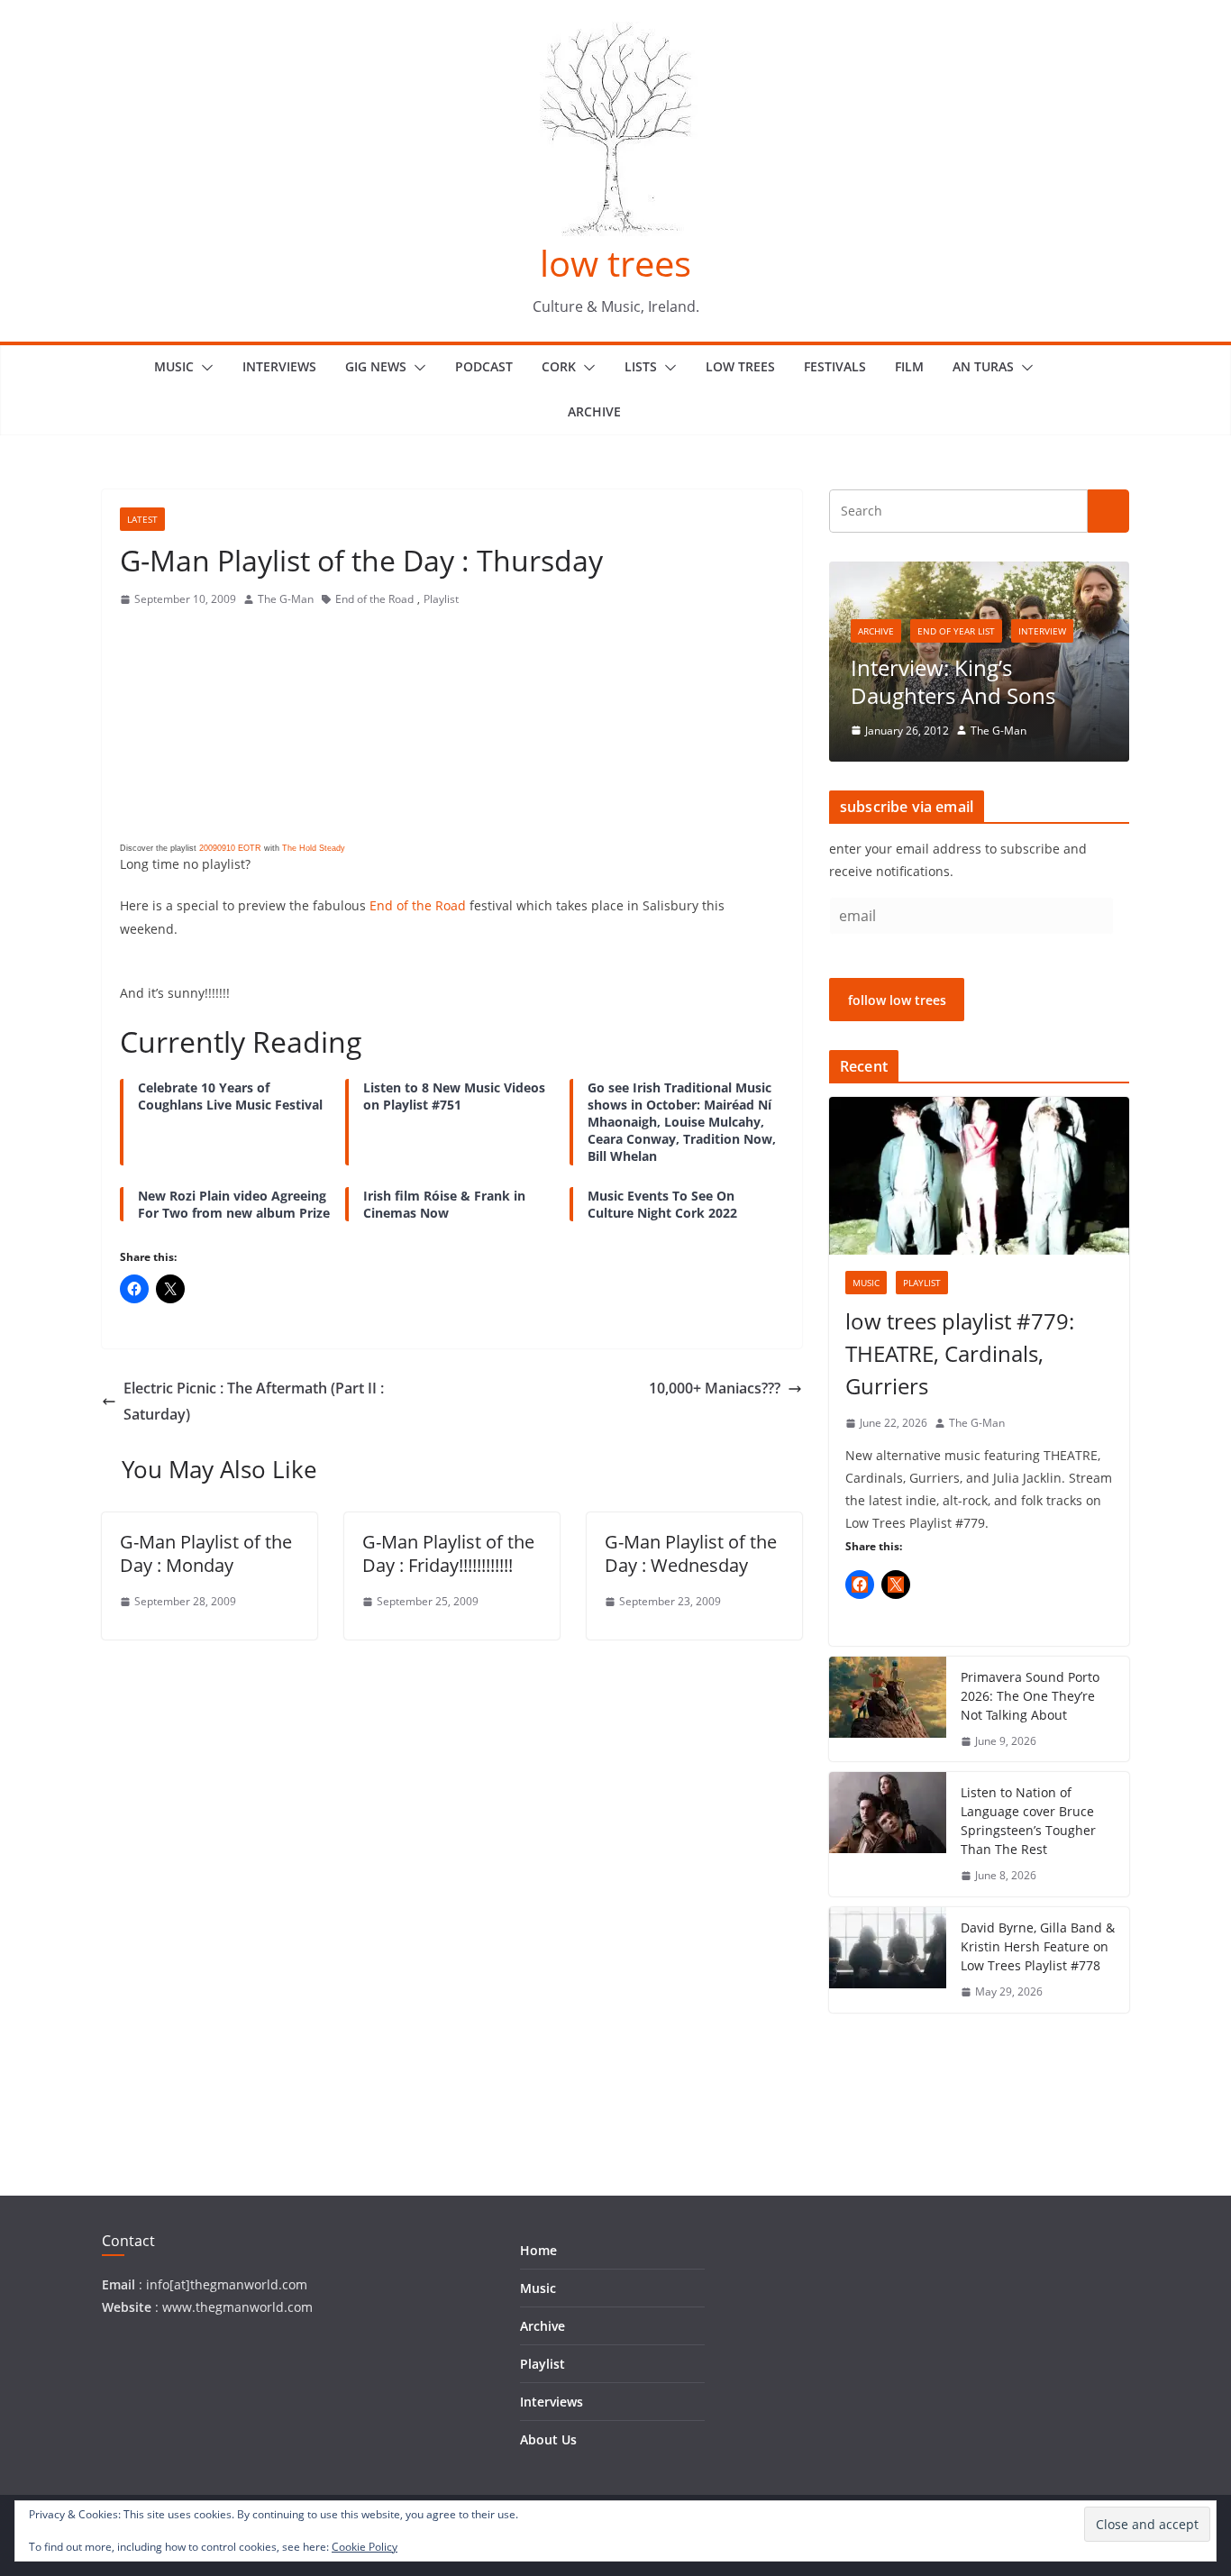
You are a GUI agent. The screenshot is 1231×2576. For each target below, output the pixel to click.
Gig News (376, 366)
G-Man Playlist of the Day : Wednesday (691, 1553)
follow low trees (897, 1000)
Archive (594, 411)
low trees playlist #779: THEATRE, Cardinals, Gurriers (960, 1353)
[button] (204, 368)
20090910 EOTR (230, 848)
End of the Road (374, 599)
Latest (142, 519)
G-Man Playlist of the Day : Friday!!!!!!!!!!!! (448, 1553)
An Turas (983, 366)
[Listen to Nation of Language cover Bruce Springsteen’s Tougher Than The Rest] (888, 1834)
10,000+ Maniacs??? (715, 1388)
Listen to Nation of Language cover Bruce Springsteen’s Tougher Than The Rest (1028, 1821)
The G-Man (286, 599)
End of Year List (956, 631)
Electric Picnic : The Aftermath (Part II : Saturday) (254, 1401)
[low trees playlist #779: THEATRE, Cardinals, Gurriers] (979, 1176)
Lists (641, 366)
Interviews (279, 366)
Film (909, 366)
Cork (559, 366)
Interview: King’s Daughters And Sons (953, 681)
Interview (1042, 631)
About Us (548, 2439)
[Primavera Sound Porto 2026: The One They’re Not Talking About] (888, 1709)
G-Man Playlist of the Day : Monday (206, 1553)
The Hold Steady (314, 848)
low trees (615, 263)
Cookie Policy (365, 2547)
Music (174, 366)
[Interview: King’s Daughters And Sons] (979, 573)
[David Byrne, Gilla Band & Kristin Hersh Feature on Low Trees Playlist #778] (888, 1960)
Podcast (484, 366)
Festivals (835, 366)
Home (538, 2250)
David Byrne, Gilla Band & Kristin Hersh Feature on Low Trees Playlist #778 (1038, 1946)
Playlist (441, 599)
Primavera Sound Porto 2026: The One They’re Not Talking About (1030, 1696)
